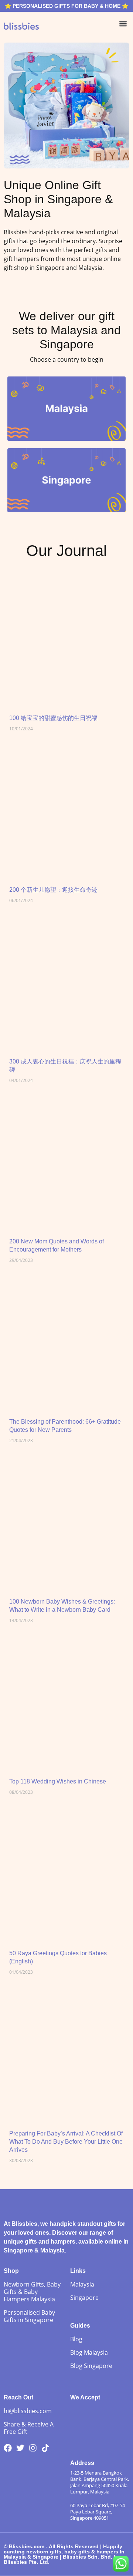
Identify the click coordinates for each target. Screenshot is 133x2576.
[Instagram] (33, 2448)
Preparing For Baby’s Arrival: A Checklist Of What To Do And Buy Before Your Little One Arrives (66, 2142)
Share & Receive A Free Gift (29, 2428)
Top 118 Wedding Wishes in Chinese (58, 1781)
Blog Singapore (91, 2366)
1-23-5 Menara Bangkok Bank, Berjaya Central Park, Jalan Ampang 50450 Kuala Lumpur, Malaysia (100, 2482)
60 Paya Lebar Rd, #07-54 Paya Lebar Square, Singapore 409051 (98, 2512)
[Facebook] (8, 2448)
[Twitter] (20, 2448)
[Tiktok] (45, 2448)
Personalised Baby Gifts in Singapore (29, 2316)
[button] (123, 24)
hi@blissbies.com (28, 2411)
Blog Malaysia (89, 2352)
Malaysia (82, 2284)
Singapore (84, 2298)
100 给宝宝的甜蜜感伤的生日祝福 (53, 718)
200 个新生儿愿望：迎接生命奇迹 (53, 890)
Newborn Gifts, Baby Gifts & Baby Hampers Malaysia (32, 2292)
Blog (76, 2339)
